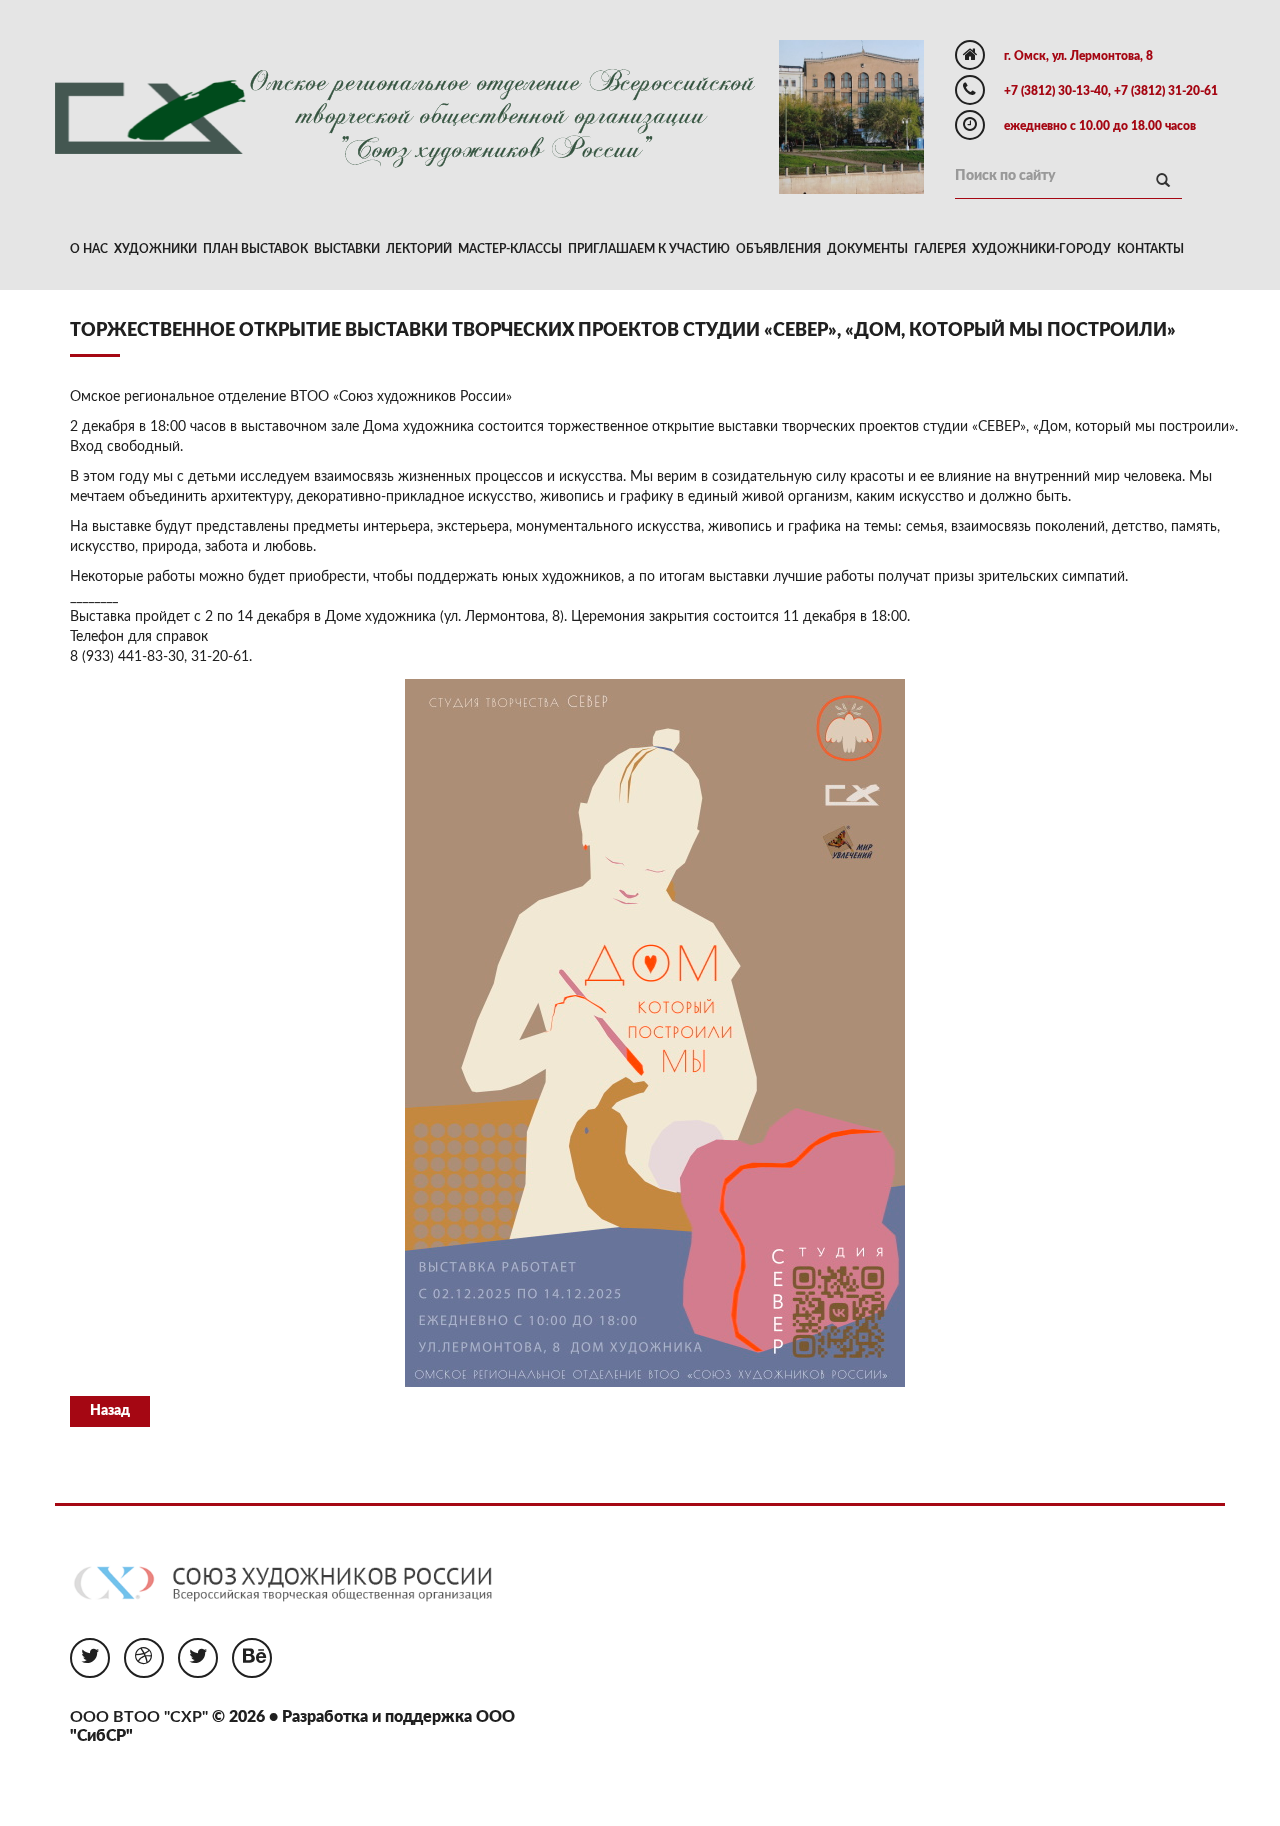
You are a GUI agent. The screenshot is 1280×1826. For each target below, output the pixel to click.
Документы (867, 249)
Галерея (940, 249)
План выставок (255, 249)
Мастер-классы (510, 249)
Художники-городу (1041, 249)
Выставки (347, 249)
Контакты (1150, 249)
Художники (155, 249)
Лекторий (419, 249)
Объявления (778, 249)
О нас (89, 249)
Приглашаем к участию (649, 249)
